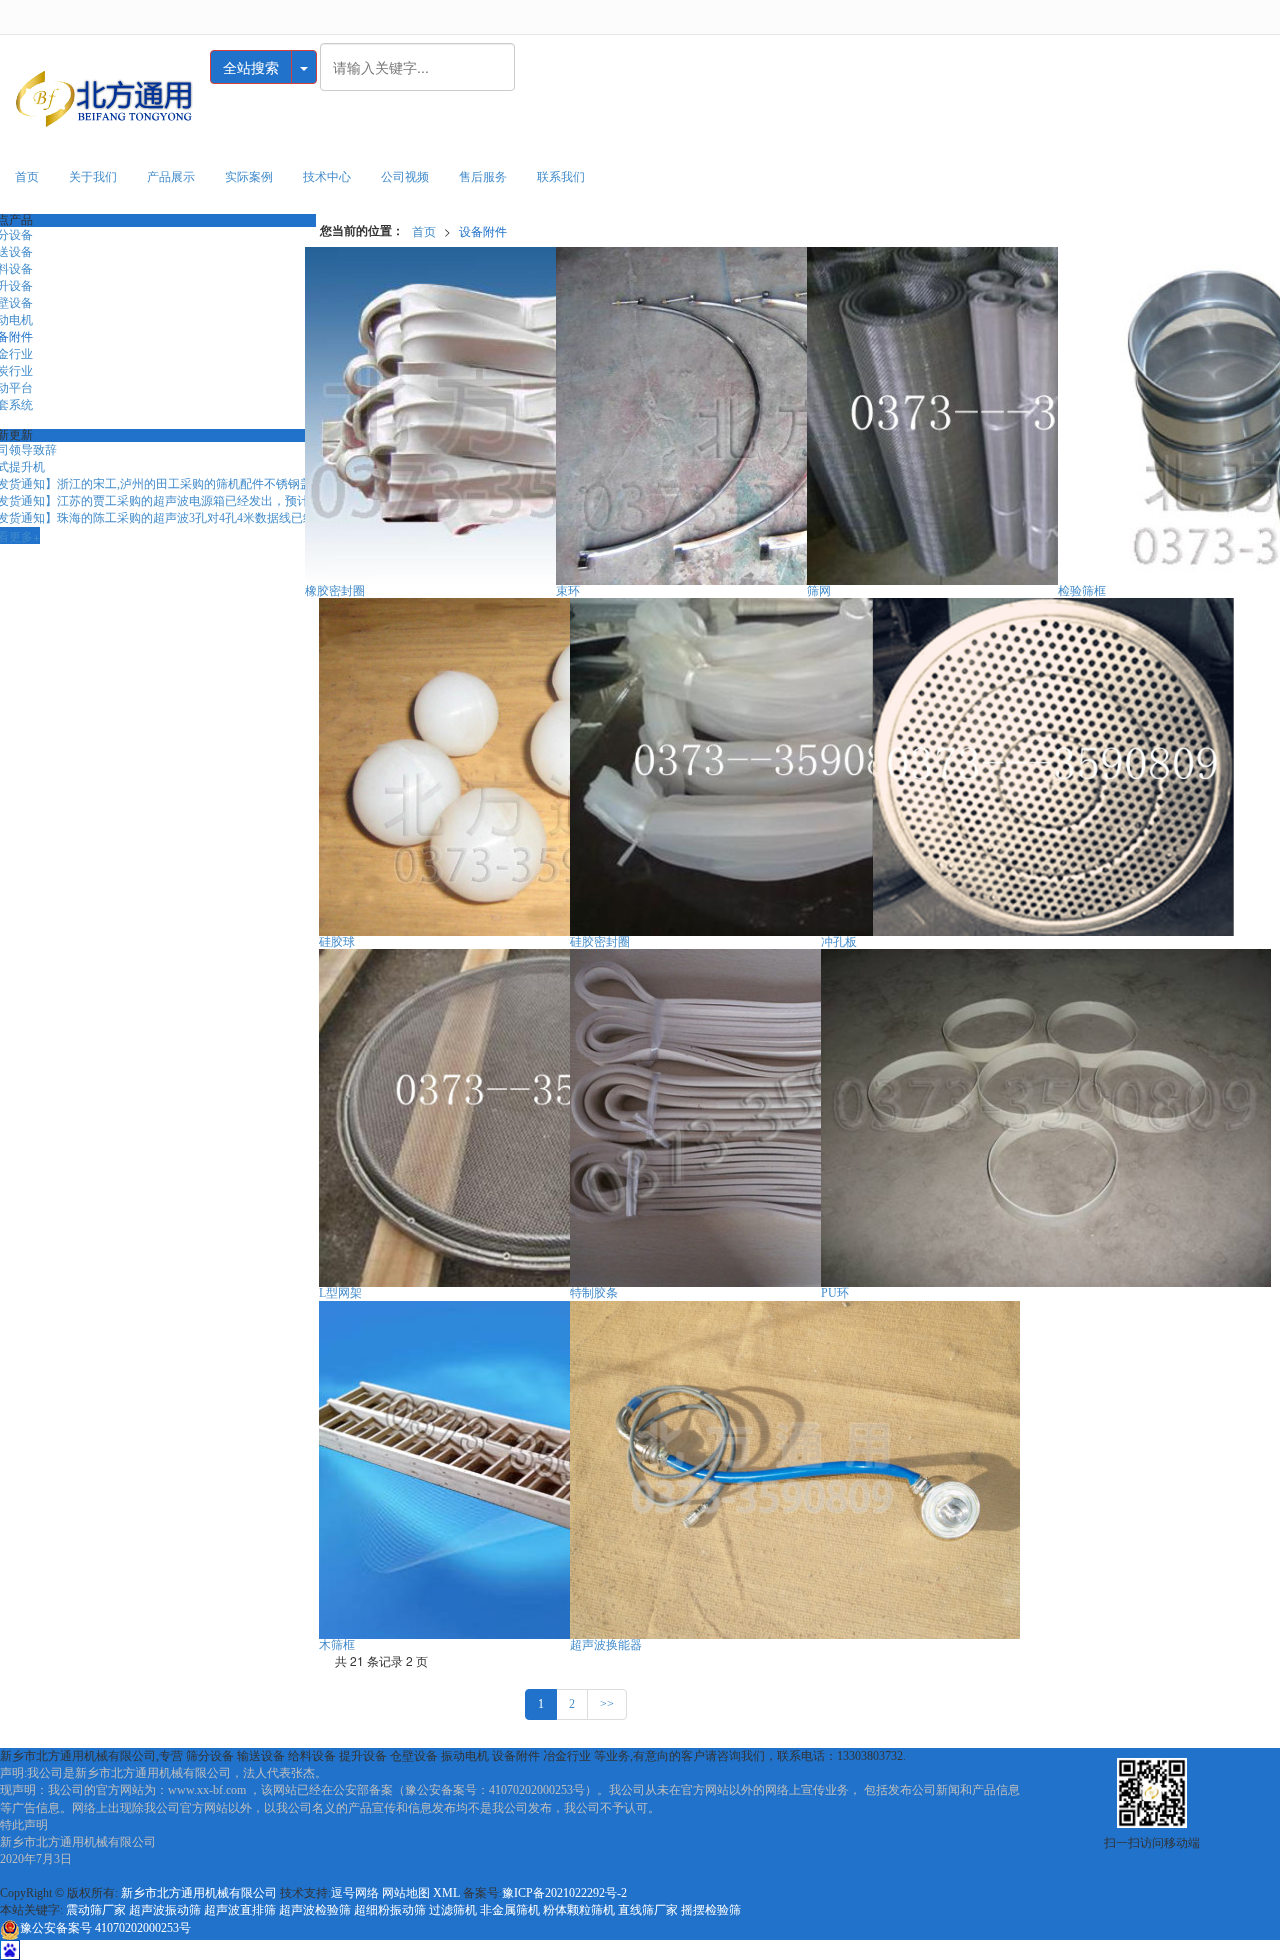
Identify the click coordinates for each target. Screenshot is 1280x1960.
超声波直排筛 (240, 1910)
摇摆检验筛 (711, 1910)
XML (446, 1893)
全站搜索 (251, 67)
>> (607, 1704)
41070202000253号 (105, 1928)
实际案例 (249, 177)
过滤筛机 (453, 1910)
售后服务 (483, 177)
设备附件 (483, 230)
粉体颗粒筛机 (579, 1910)
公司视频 (405, 177)
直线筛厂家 (648, 1910)
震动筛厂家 (96, 1910)
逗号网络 (355, 1893)
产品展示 (171, 177)
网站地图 (406, 1893)
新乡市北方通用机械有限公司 (199, 1893)
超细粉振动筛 (390, 1910)
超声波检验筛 (315, 1910)
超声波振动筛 (165, 1910)
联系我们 (561, 177)
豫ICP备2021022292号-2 (564, 1893)
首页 (27, 177)
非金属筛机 (510, 1910)
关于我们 (93, 177)
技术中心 (327, 177)
